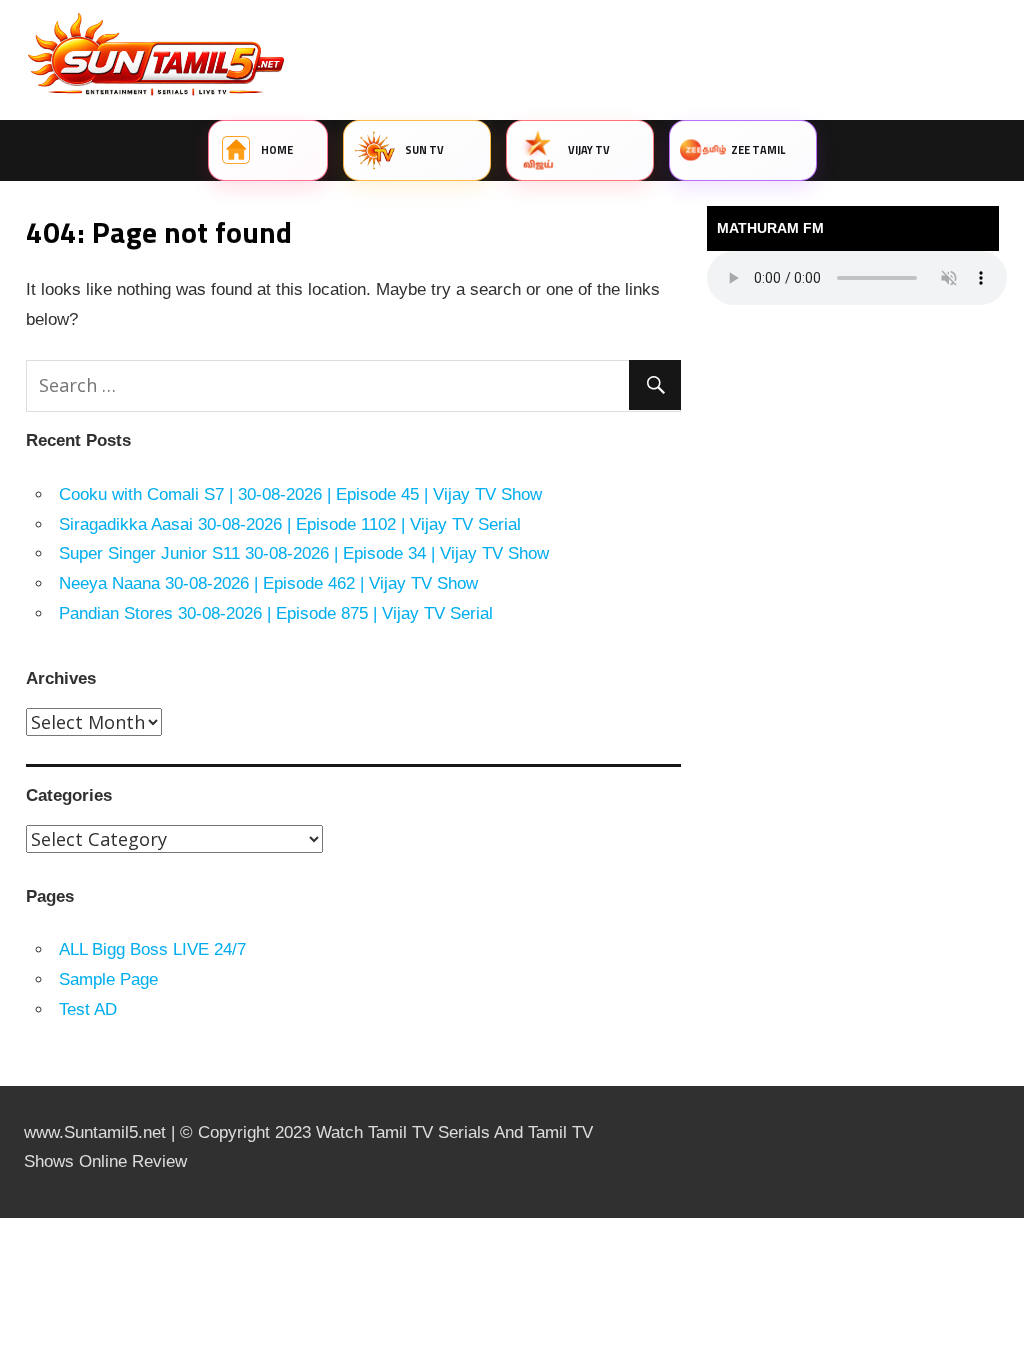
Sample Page (108, 979)
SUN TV (425, 150)
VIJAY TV (589, 150)
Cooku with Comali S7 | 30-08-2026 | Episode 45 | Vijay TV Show (300, 494)
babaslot (3, 1218)
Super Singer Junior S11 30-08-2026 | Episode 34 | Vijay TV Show (304, 553)
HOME (277, 150)
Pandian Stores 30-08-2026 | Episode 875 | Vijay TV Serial (276, 613)
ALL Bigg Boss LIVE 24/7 (152, 949)
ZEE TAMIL (758, 150)
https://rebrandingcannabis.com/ (10, 1218)
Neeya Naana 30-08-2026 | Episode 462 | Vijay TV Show (268, 583)
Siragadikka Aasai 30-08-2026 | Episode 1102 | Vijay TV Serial (290, 524)
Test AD (88, 1009)
